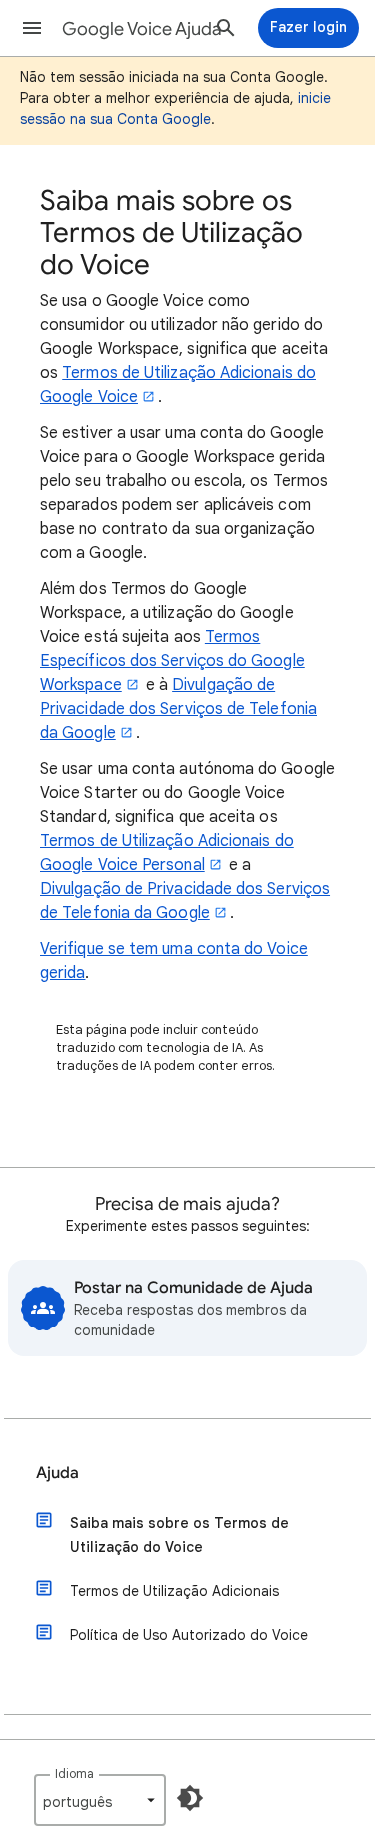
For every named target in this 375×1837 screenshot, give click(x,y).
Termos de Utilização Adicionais (174, 1591)
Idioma (74, 1773)
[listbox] (100, 1800)
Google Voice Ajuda (142, 29)
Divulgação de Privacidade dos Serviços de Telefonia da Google (178, 709)
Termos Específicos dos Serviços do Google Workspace (172, 661)
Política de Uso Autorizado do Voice (189, 1635)
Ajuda (57, 1473)
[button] (32, 28)
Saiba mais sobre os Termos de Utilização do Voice (179, 1535)
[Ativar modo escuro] (190, 1798)
